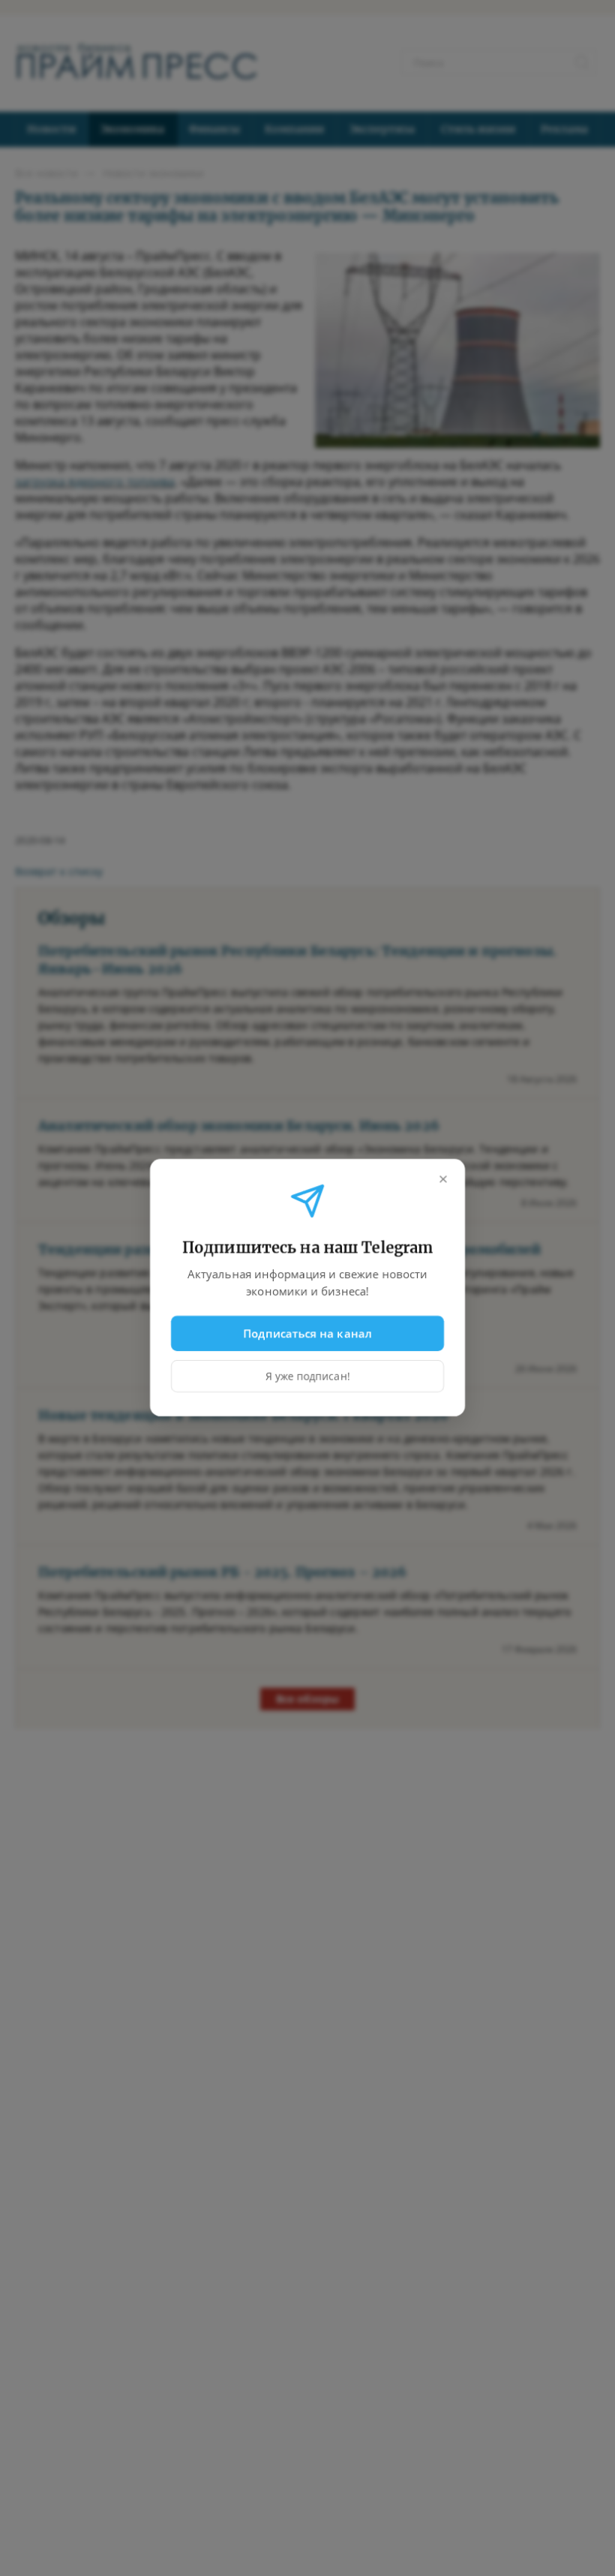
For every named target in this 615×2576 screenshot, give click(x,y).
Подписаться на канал (308, 1333)
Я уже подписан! (308, 1377)
